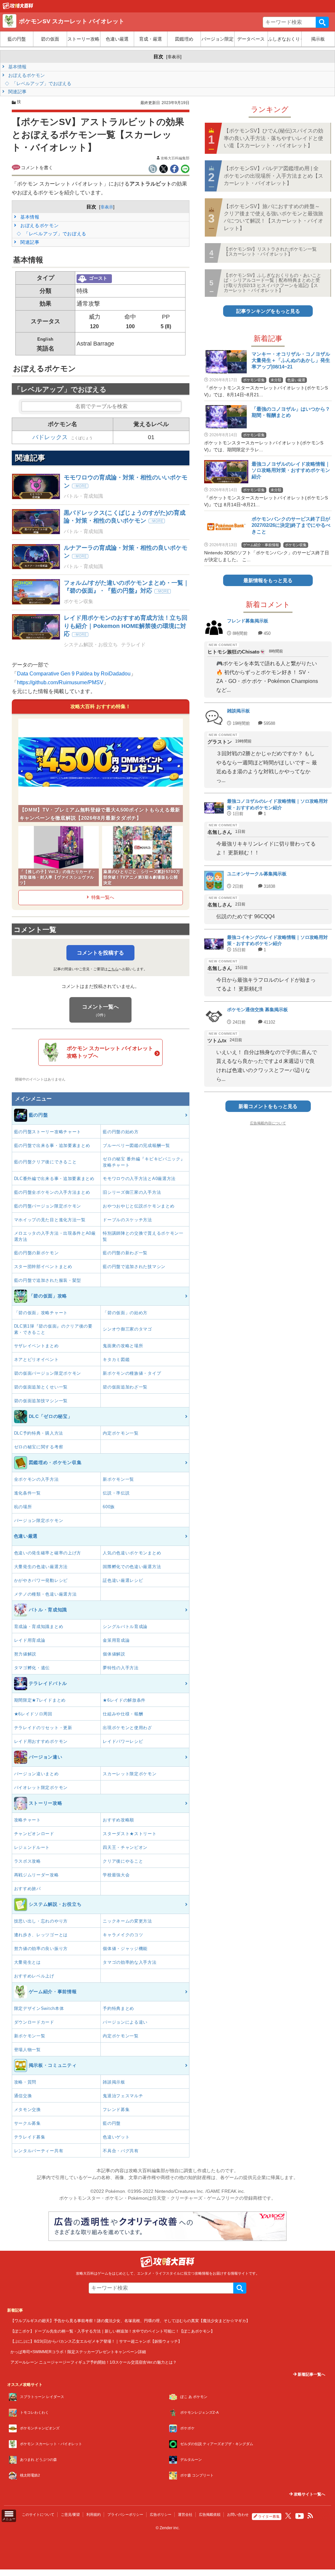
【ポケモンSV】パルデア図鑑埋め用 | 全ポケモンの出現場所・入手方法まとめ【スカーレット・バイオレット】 (273, 176)
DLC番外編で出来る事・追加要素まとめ (54, 1179)
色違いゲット (116, 2137)
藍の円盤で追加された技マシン (134, 1267)
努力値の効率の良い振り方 (41, 1949)
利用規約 (94, 2514)
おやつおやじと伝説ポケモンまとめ (139, 1206)
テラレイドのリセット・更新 (43, 1728)
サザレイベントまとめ (36, 1346)
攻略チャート (27, 1820)
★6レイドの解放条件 (124, 1700)
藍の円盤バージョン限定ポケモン (48, 1206)
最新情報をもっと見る (268, 580)
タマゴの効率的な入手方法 (130, 1962)
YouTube (300, 2516)
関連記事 (17, 92)
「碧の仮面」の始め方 (125, 1313)
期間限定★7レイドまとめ (40, 1700)
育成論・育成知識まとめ (39, 1627)
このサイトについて (38, 2514)
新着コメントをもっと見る (268, 1106)
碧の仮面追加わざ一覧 (125, 1387)
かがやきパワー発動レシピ (41, 1580)
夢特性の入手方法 (121, 1668)
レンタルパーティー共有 (39, 2151)
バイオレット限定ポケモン (41, 1788)
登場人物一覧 (27, 2050)
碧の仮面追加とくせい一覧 (41, 1387)
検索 (322, 22)
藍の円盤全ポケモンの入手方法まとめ (52, 1192)
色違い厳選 (117, 39)
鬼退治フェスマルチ (123, 2096)
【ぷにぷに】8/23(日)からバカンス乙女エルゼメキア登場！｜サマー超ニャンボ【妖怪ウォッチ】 (96, 2341)
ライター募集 (269, 2516)
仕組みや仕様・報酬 (123, 1714)
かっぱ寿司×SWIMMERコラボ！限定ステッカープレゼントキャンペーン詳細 (78, 2352)
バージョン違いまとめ (36, 1774)
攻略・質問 (25, 2082)
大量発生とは (27, 1962)
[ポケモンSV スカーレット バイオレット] (18, 8)
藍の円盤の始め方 (121, 1132)
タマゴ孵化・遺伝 (32, 1668)
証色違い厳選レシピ (123, 1580)
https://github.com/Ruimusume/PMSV (60, 682)
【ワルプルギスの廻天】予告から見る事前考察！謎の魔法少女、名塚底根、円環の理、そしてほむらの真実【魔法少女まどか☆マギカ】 (130, 2321)
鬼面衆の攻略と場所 (123, 1346)
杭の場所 (23, 1507)
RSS (310, 2516)
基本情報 (17, 67)
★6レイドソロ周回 (33, 1714)
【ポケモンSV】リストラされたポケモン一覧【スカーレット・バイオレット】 (270, 251)
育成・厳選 (150, 39)
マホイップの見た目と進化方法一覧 (50, 1220)
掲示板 (318, 39)
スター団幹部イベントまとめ (43, 1267)
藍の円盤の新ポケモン (36, 1253)
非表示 (174, 57)
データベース (251, 39)
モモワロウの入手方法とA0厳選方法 (139, 1179)
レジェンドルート (32, 1847)
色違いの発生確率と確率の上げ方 (48, 1553)
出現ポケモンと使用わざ (127, 1728)
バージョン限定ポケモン (39, 1521)
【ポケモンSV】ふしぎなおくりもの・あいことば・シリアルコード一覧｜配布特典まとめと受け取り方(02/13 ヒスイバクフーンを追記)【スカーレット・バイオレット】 (273, 283)
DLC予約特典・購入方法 (39, 1433)
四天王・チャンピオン (125, 1847)
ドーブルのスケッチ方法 (127, 1220)
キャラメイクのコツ (123, 1935)
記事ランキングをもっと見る (268, 311)
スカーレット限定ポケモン (130, 1774)
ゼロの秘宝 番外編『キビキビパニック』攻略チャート (144, 1162)
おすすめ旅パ (27, 1889)
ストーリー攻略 (83, 39)
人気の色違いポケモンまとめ (132, 1553)
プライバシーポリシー (125, 2514)
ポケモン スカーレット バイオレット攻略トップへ (110, 1052)
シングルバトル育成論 (125, 1627)
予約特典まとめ (118, 2008)
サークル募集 (27, 2123)
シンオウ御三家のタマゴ (127, 1329)
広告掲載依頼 (210, 2514)
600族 (109, 1507)
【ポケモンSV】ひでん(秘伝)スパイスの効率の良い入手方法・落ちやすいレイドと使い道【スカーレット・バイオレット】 (273, 138)
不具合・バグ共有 (121, 2151)
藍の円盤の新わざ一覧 (125, 1253)
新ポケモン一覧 (118, 1479)
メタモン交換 (27, 2110)
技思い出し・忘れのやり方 (41, 1921)
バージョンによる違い (125, 2022)
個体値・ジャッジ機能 (125, 1949)
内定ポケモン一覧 (121, 1433)
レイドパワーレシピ (123, 1741)
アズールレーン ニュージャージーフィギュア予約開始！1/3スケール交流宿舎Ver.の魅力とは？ (94, 2362)
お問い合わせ (238, 2514)
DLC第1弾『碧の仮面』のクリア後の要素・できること (53, 1329)
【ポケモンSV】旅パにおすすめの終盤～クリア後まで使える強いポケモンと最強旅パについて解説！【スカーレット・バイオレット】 (273, 217)
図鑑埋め (184, 39)
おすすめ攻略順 (118, 1820)
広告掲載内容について (268, 1123)
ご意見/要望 (70, 2514)
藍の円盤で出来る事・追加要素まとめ (52, 1145)
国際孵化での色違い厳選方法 (132, 1567)
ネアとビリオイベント (36, 1360)
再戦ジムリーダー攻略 (36, 1875)
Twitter (288, 2516)
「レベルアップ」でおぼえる (41, 83)
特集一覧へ (103, 897)
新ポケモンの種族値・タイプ (132, 1373)
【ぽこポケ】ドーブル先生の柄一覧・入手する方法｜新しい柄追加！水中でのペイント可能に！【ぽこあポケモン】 (113, 2331)
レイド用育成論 (30, 1640)
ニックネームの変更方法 (127, 1921)
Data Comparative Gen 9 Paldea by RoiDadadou (74, 674)
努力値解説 (25, 1654)
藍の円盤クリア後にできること (45, 1162)
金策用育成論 (116, 1640)
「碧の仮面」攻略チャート (41, 1313)
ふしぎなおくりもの (284, 39)
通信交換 (23, 2096)
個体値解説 (114, 1654)
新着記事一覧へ (311, 2374)
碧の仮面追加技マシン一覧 (41, 1401)
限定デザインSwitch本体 (39, 2008)
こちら (113, 969)
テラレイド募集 (30, 2137)
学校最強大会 (116, 1875)
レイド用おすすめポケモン (41, 1741)
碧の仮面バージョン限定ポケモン (48, 1373)
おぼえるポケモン (26, 75)
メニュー (9, 2519)
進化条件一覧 (27, 1493)
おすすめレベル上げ (34, 1976)
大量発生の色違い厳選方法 (41, 1567)
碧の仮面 (50, 39)
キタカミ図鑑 (116, 1360)
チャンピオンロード (34, 1834)
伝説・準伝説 (116, 1493)
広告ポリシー (161, 2514)
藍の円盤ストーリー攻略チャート (48, 1132)
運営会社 (185, 2514)
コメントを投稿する (100, 953)
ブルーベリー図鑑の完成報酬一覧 (136, 1145)
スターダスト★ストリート (130, 1834)
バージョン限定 (218, 39)
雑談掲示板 (114, 2082)
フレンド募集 (116, 2110)
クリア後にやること (123, 1861)
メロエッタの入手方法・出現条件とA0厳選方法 (55, 1236)
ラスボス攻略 (27, 1861)
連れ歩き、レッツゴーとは (41, 1935)
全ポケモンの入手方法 (36, 1479)
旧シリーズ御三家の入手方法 (132, 1192)
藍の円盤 (17, 39)
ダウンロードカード (34, 2022)
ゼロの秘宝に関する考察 (39, 1447)
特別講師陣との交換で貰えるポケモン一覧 (143, 1236)
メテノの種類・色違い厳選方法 (45, 1594)
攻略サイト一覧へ (309, 2494)
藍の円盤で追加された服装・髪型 (48, 1280)
